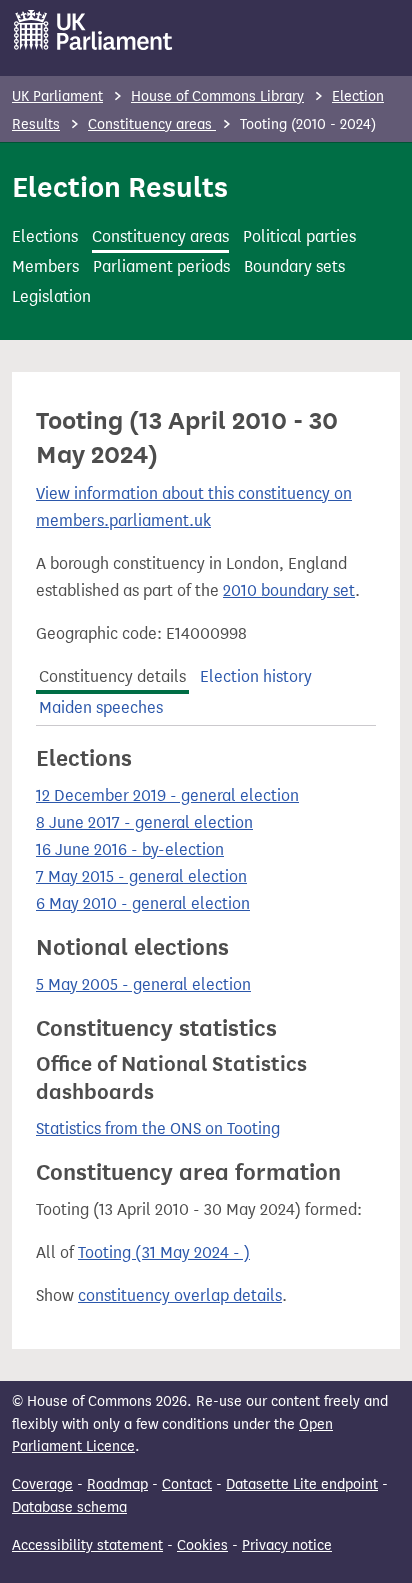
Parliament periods (161, 266)
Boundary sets (294, 266)
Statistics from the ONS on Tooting (158, 1128)
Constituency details (112, 676)
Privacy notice (287, 1545)
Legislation (51, 296)
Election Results (120, 187)
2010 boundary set (289, 590)
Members (45, 266)
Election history (256, 676)
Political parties (299, 236)
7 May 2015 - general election (141, 876)
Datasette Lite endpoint (302, 1484)
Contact (187, 1484)
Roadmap (117, 1484)
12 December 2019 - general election (167, 795)
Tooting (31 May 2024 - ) (164, 1252)
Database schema (69, 1507)
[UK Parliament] (93, 30)
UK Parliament (57, 96)
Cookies (202, 1545)
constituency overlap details (180, 1295)
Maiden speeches (101, 707)
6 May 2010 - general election (143, 903)
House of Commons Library (217, 96)
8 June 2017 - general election (144, 822)
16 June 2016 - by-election (130, 849)
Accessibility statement (87, 1545)
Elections (45, 236)
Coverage (42, 1484)
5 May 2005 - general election (143, 984)
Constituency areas (152, 124)
